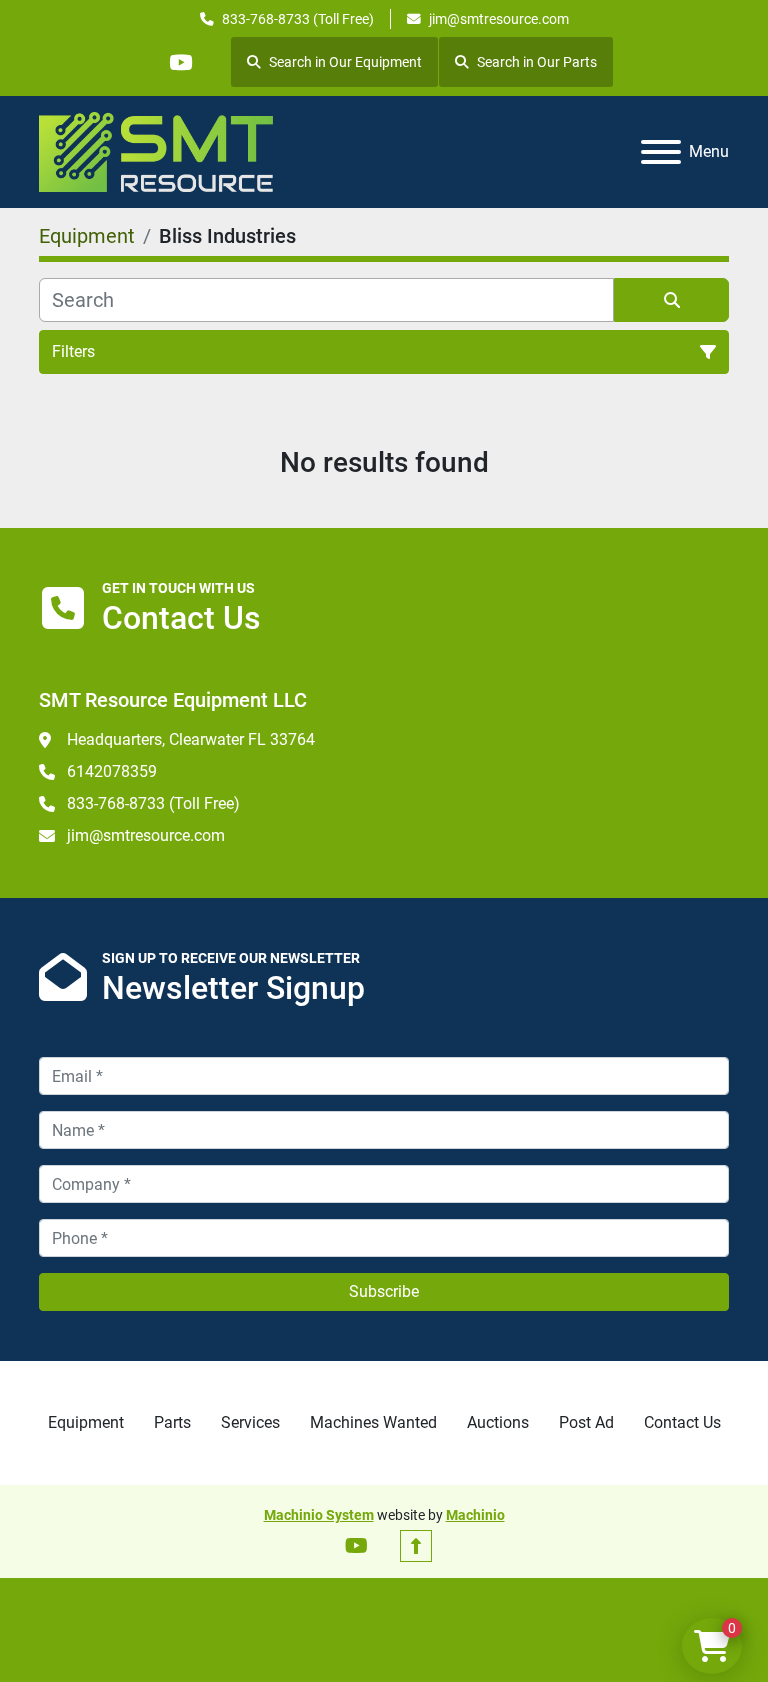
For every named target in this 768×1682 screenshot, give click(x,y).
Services (250, 1422)
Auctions (498, 1422)
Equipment (86, 1422)
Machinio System (319, 1515)
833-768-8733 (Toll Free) (298, 19)
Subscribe (384, 1291)
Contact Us (682, 1422)
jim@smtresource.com (499, 19)
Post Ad (586, 1422)
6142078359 (112, 771)
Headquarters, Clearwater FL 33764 (191, 739)
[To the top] (416, 1546)
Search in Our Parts (537, 62)
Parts (172, 1422)
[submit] (671, 300)
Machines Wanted (373, 1422)
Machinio (475, 1515)
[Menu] (661, 152)
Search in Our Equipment (345, 62)
